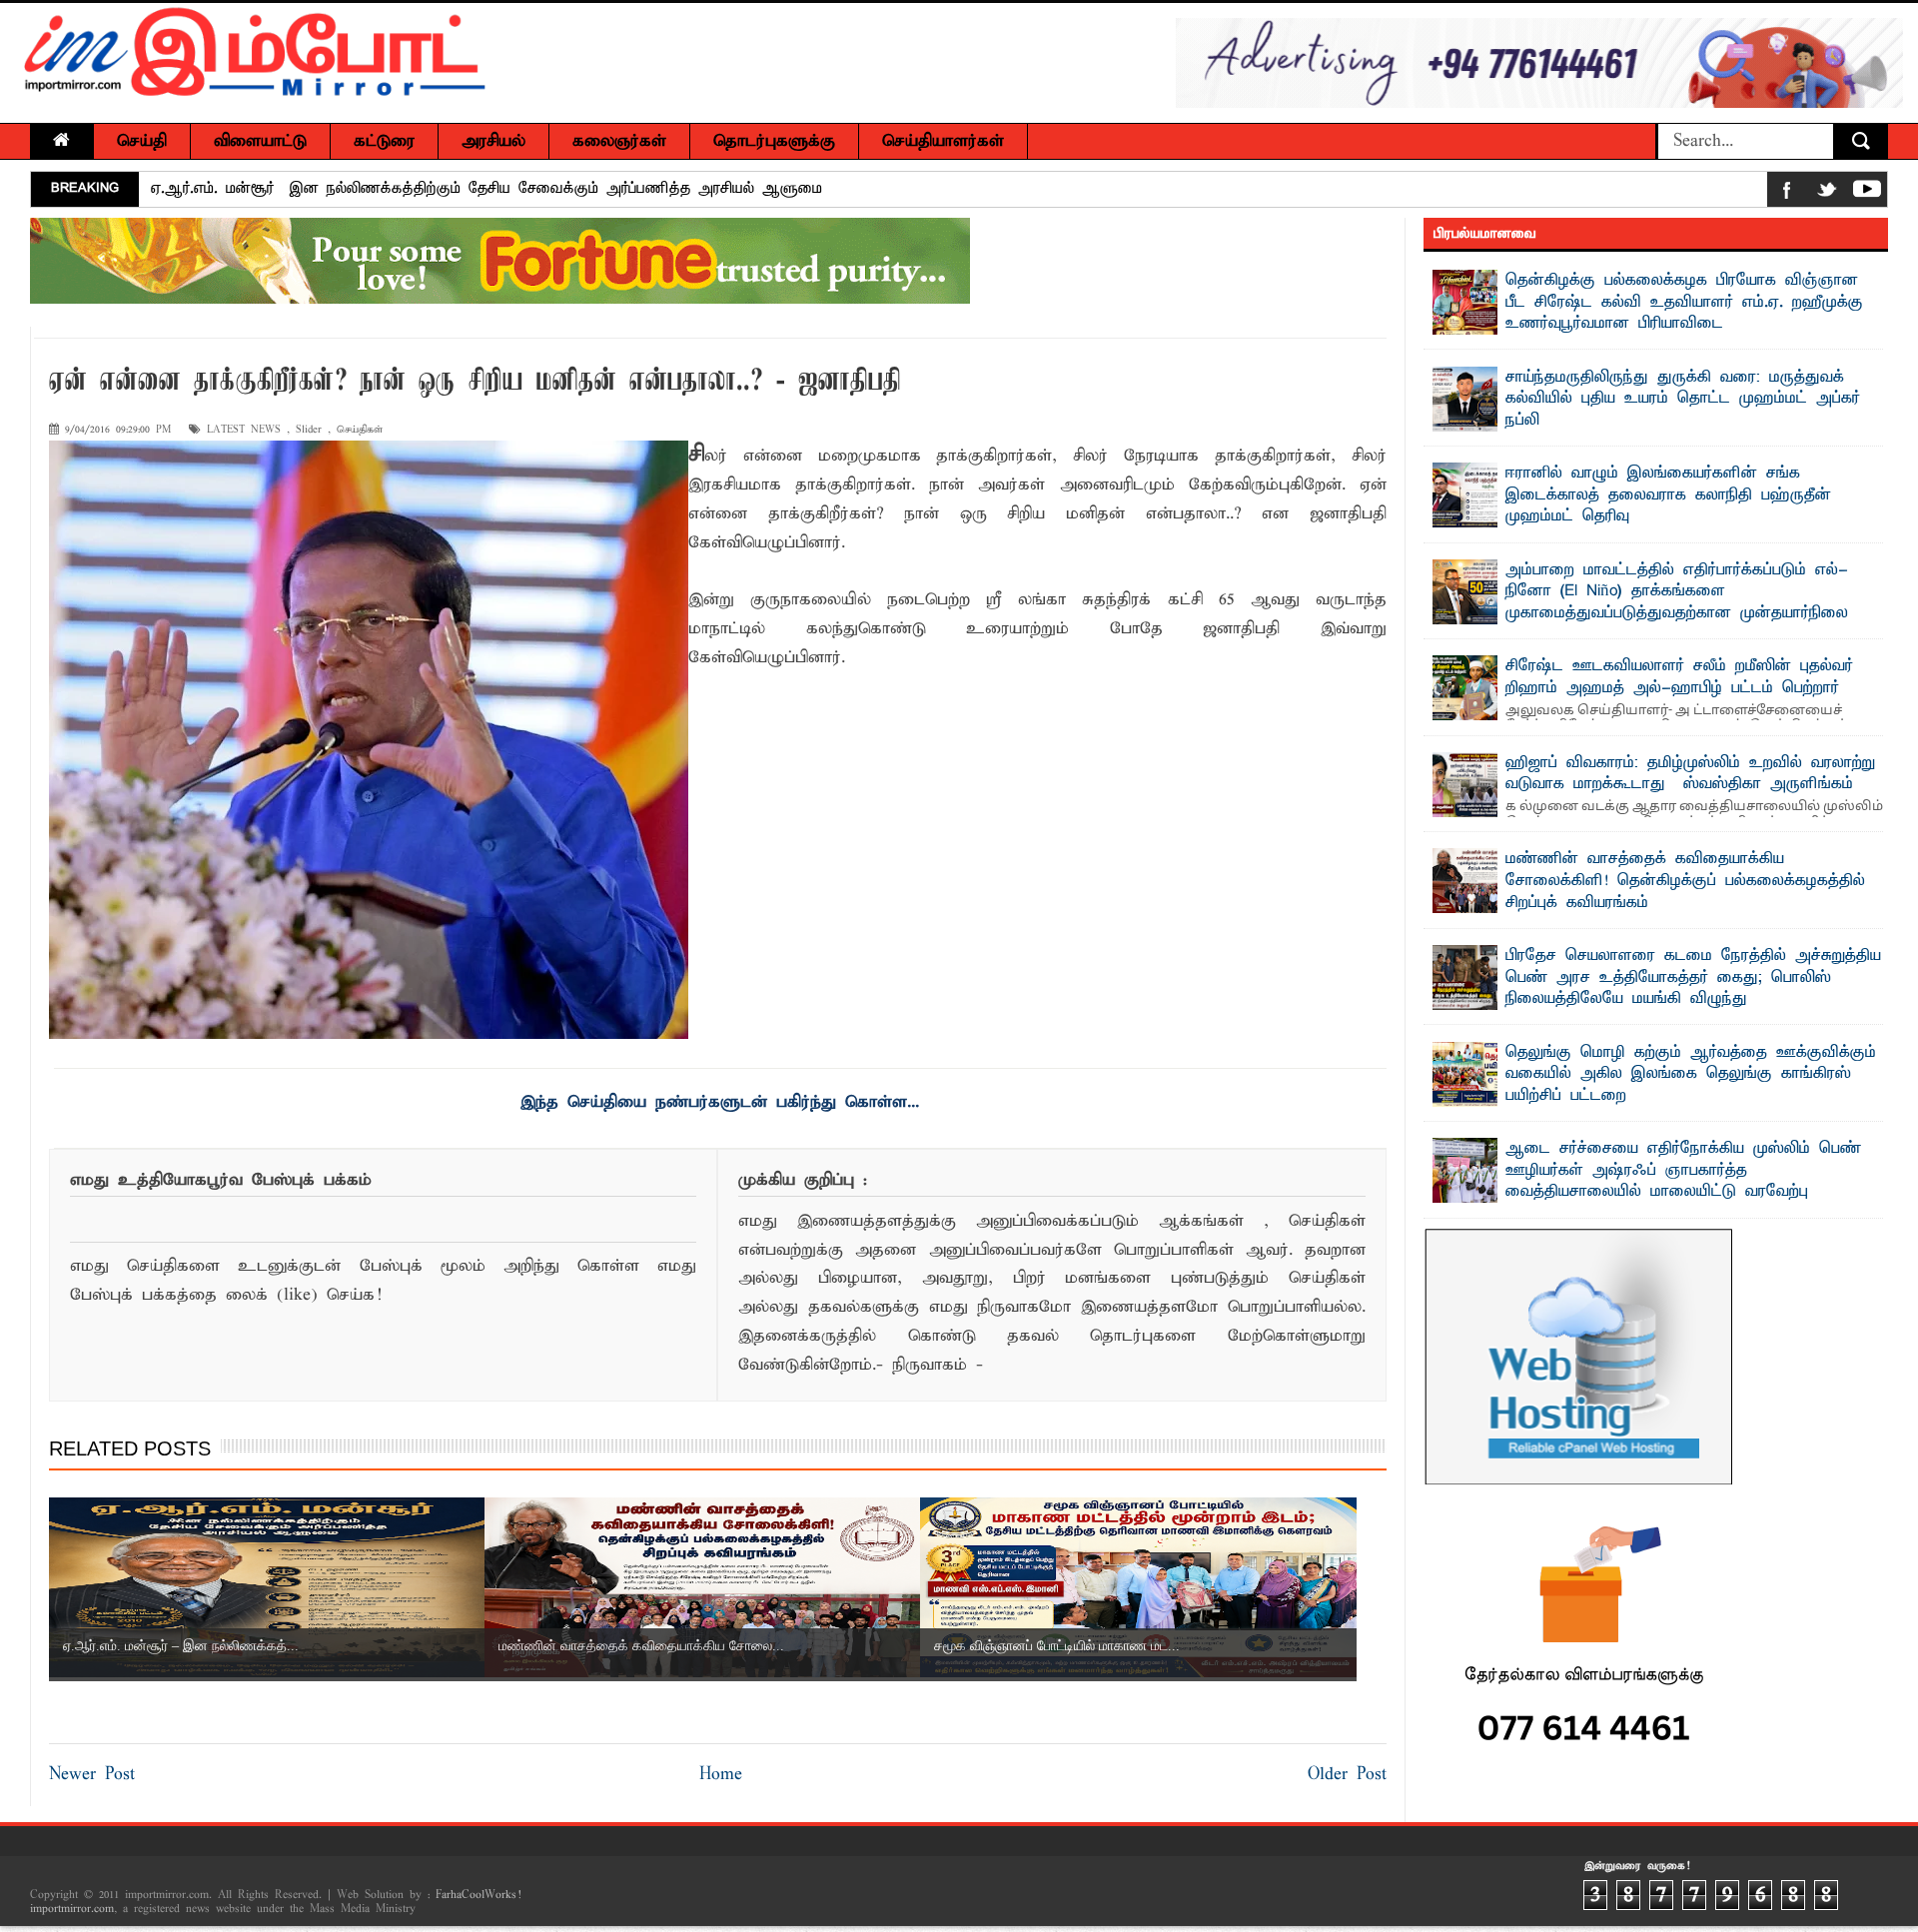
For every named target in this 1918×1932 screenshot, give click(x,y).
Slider (309, 430)
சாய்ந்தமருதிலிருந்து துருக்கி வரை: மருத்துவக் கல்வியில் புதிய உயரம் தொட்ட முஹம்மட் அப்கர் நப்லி (1683, 399)
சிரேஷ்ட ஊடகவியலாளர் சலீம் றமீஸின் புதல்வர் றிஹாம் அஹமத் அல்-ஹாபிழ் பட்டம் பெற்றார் (1679, 677)
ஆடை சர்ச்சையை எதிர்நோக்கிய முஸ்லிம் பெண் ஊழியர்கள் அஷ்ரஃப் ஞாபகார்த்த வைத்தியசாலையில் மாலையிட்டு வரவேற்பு (1683, 1170)
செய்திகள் (360, 430)
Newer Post (92, 1775)
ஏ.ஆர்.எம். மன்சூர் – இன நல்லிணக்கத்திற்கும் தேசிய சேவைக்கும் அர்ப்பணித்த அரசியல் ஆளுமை (486, 189)
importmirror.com (72, 1909)
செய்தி (142, 141)
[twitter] (1827, 193)
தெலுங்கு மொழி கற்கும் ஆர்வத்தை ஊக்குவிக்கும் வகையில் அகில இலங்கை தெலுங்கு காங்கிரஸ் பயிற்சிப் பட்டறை (1691, 1074)
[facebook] (1787, 193)
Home (721, 1775)
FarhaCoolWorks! (478, 1895)
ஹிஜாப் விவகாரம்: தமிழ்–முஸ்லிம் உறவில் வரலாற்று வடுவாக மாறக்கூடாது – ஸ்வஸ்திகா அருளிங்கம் (1690, 774)
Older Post (1347, 1775)
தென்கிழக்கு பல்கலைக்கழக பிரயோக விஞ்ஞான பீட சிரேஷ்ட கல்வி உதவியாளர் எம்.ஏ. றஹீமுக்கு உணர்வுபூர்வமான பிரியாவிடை (1684, 302)
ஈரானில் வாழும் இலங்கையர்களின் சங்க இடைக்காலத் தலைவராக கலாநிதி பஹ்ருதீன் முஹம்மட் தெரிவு (1668, 495)
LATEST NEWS (244, 430)
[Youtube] (1867, 193)
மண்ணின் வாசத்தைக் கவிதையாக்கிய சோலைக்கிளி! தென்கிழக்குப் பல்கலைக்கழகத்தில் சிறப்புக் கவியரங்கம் (1685, 881)
